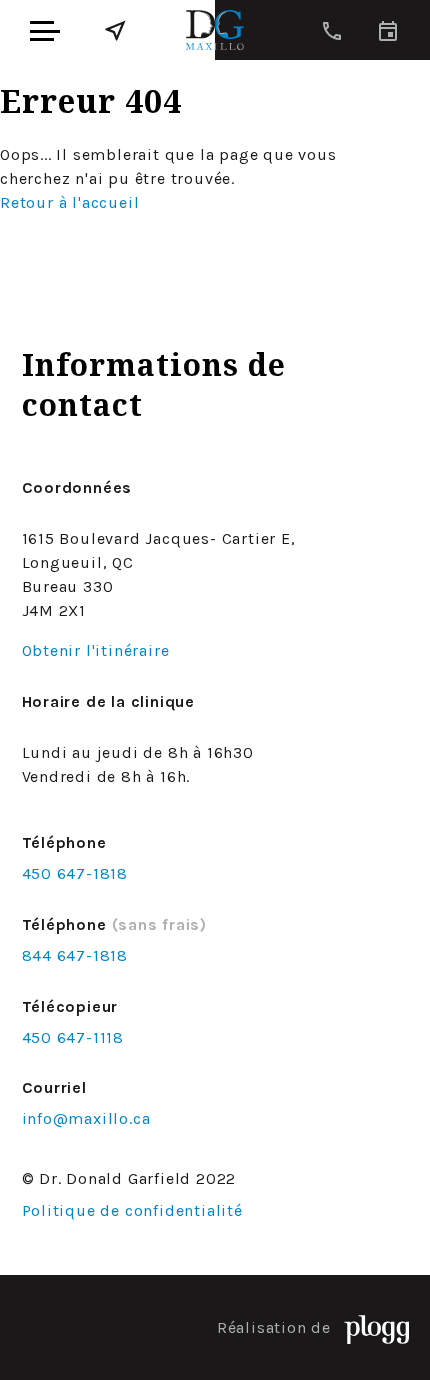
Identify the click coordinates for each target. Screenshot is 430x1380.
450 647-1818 (75, 873)
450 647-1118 (73, 1037)
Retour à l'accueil (69, 202)
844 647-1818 (75, 955)
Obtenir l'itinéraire (96, 650)
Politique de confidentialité (132, 1210)
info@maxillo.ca (86, 1118)
